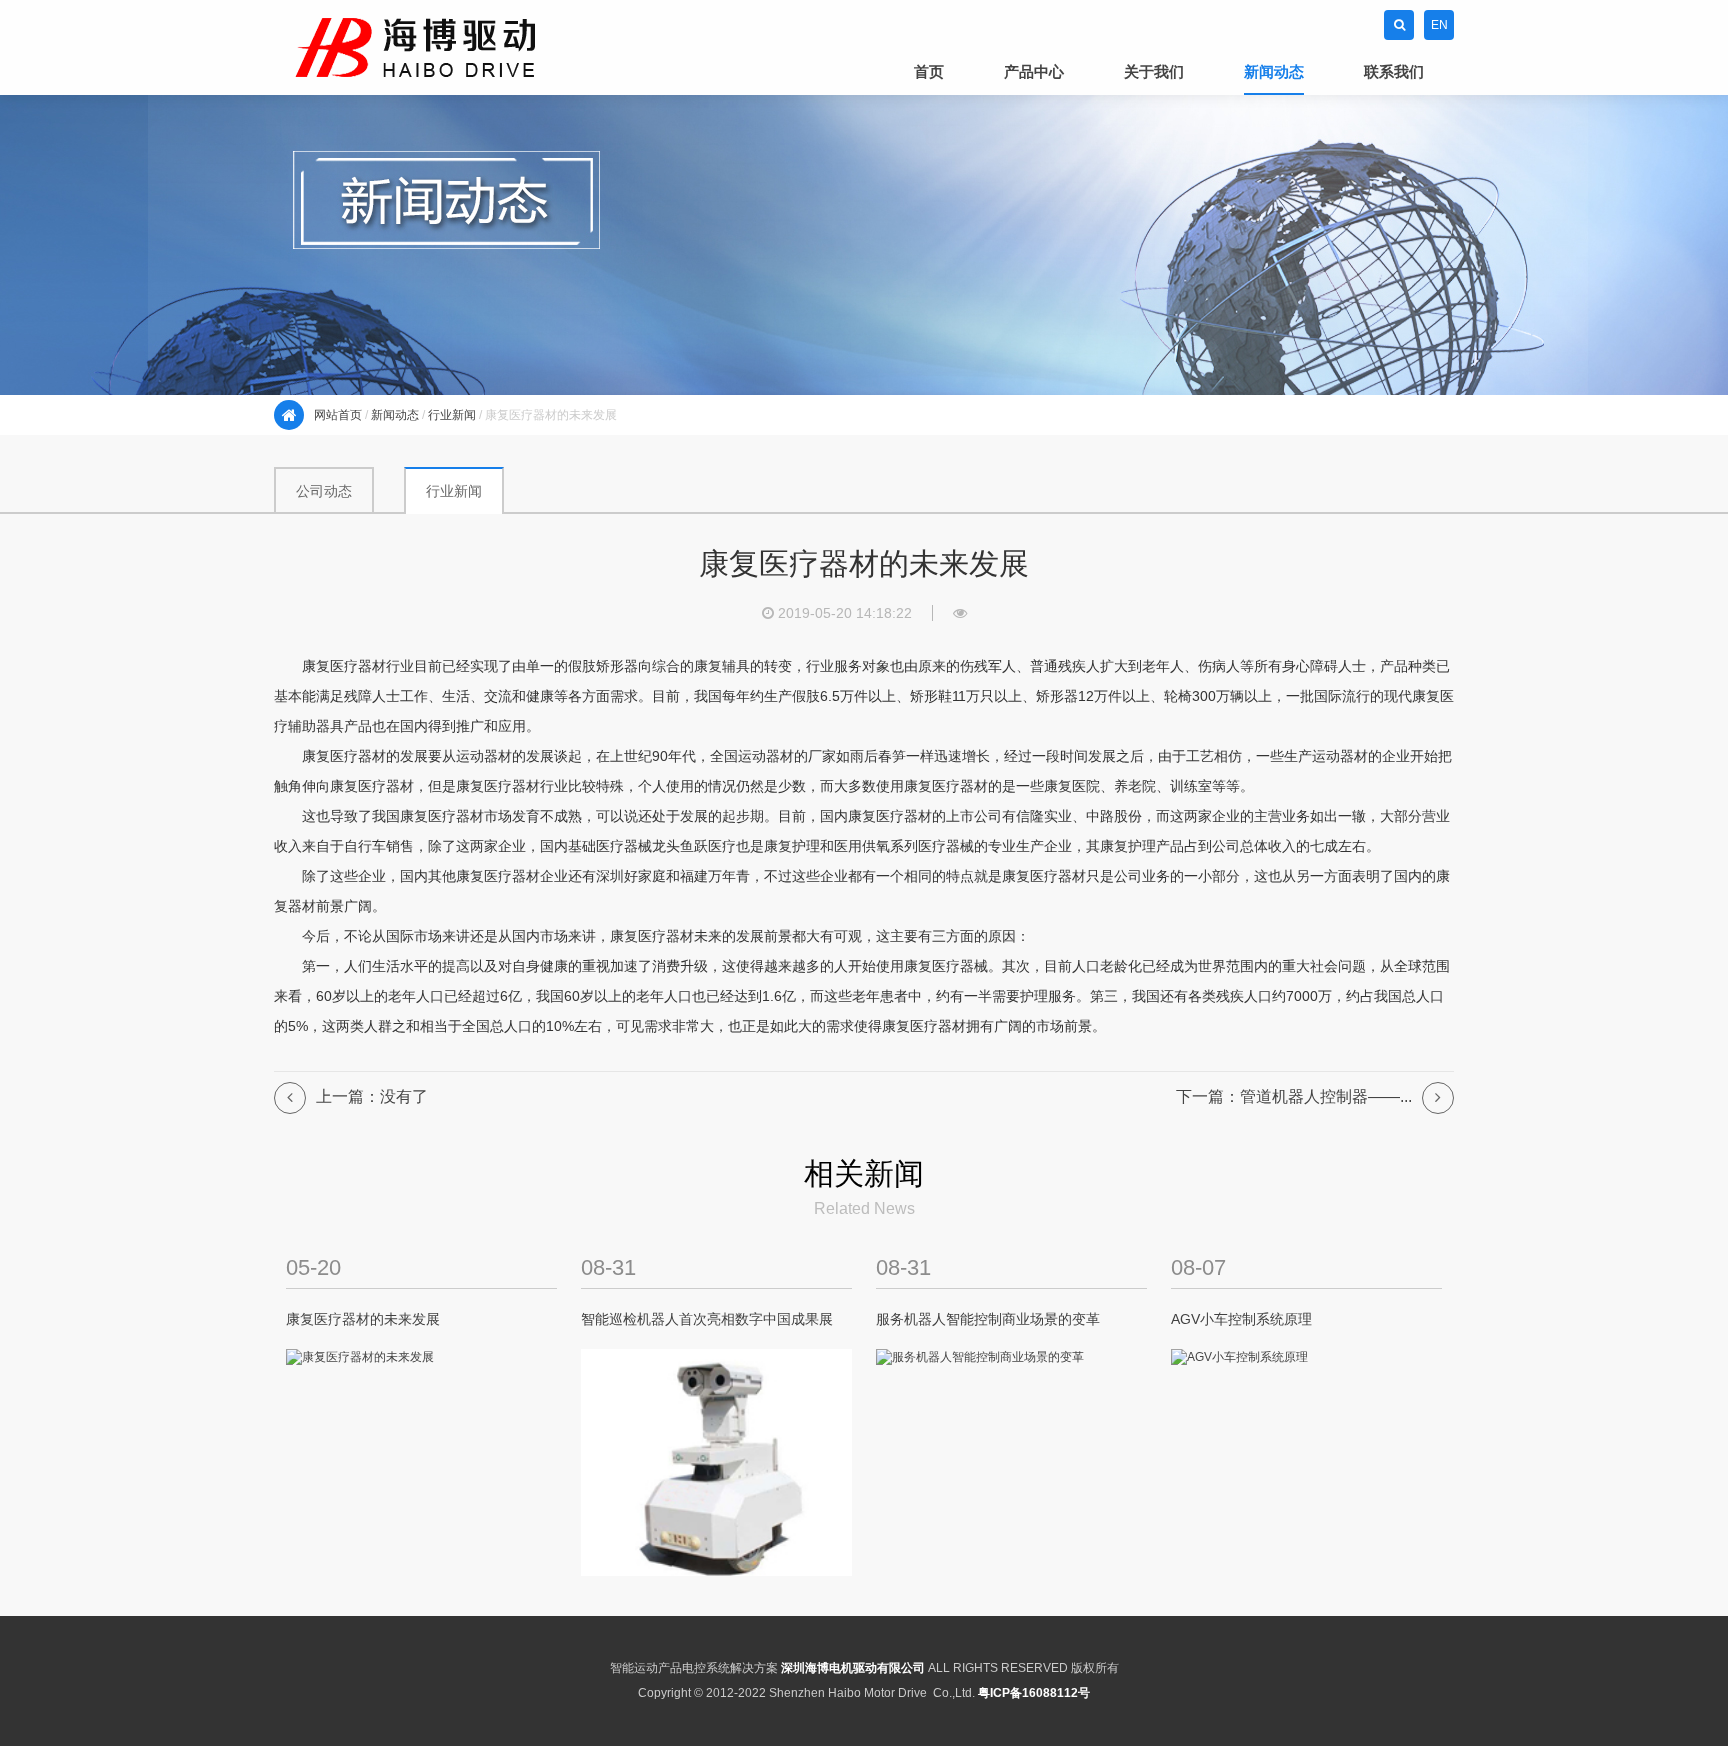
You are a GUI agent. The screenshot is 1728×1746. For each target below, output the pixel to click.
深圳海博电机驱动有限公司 (853, 1668)
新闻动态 (395, 415)
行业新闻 (452, 415)
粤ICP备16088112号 (1034, 1693)
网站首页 (338, 415)
